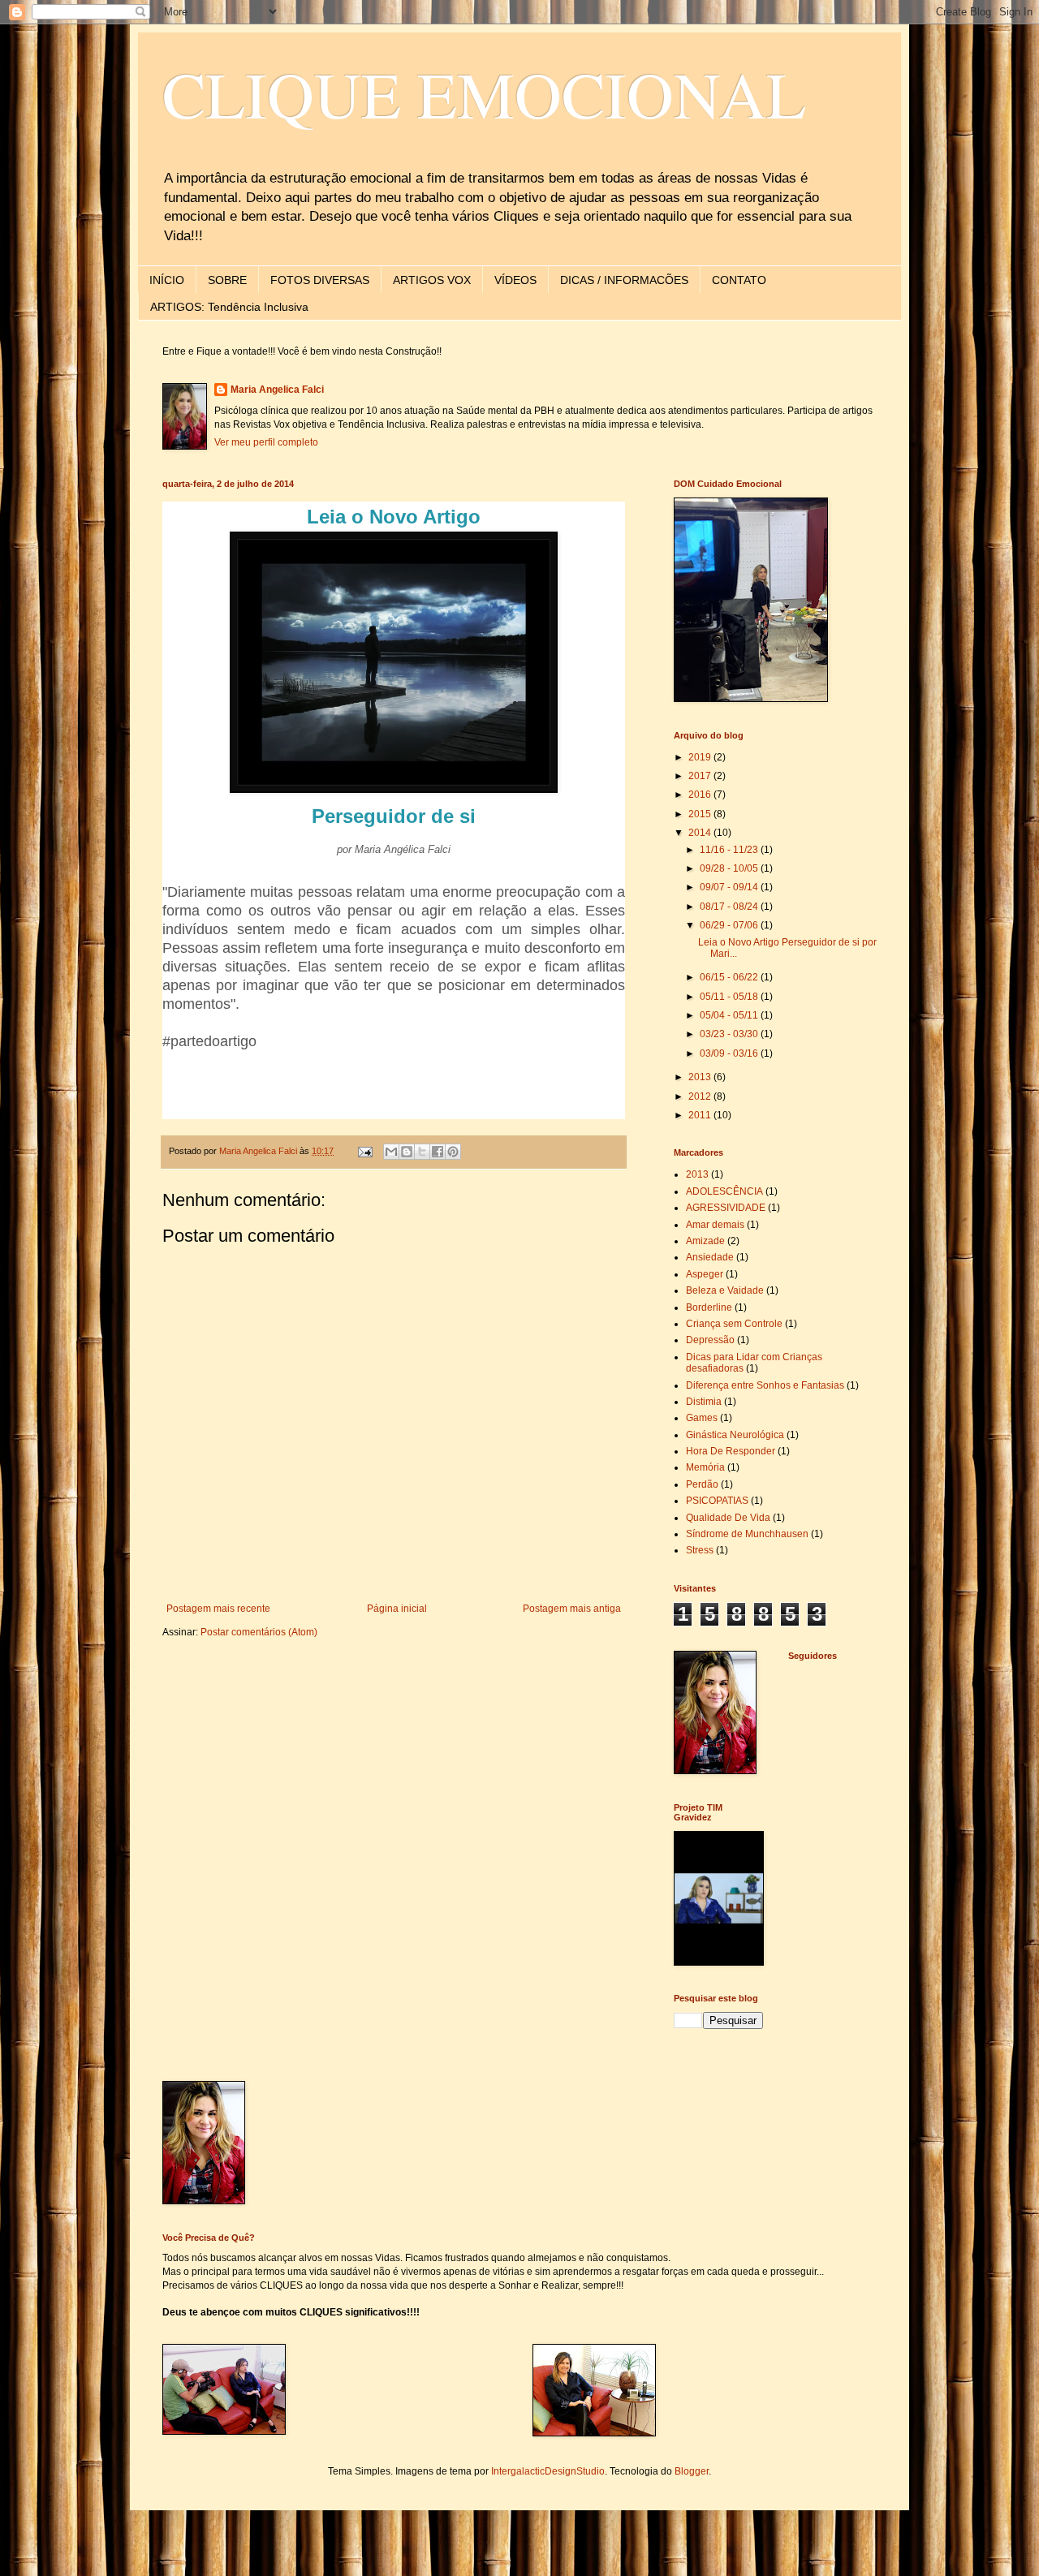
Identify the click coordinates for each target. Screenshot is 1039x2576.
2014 (701, 833)
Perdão (702, 1484)
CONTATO (739, 280)
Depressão (710, 1340)
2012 (701, 1096)
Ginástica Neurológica (735, 1435)
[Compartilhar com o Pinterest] (453, 1152)
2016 (701, 795)
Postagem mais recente (218, 1609)
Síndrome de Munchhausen (747, 1534)
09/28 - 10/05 (730, 868)
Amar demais (715, 1225)
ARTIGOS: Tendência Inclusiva (229, 307)
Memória (705, 1467)
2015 (701, 814)
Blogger (692, 2471)
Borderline (709, 1307)
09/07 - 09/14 (730, 887)
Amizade (705, 1241)
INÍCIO (167, 280)
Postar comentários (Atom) (259, 1632)
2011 (701, 1115)
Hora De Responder (731, 1451)
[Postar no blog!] (407, 1152)
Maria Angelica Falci (277, 390)
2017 (701, 776)
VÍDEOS (515, 280)
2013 (701, 1077)
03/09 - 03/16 (730, 1053)
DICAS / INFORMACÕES (624, 280)
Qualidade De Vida (728, 1518)
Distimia (704, 1402)
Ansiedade (710, 1257)
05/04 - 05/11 (730, 1015)
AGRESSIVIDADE (726, 1208)
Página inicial (397, 1609)
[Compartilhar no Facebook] (438, 1152)
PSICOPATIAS (717, 1501)
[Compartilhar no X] (422, 1152)
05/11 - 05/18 (730, 997)
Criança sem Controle (734, 1324)
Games (702, 1418)
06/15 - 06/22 (730, 977)
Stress (700, 1550)
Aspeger (705, 1274)
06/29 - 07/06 (730, 925)
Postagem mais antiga (572, 1609)
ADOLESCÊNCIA (724, 1191)
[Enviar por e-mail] (391, 1152)
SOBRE (227, 280)
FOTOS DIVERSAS (320, 280)
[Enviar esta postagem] (364, 1151)
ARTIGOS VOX (432, 280)
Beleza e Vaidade (725, 1290)
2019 (701, 757)
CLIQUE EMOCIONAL (484, 93)
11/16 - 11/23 (730, 850)
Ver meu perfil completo (266, 442)
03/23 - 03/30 (730, 1034)
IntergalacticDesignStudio (548, 2471)
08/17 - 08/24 (730, 907)
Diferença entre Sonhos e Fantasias (765, 1385)
